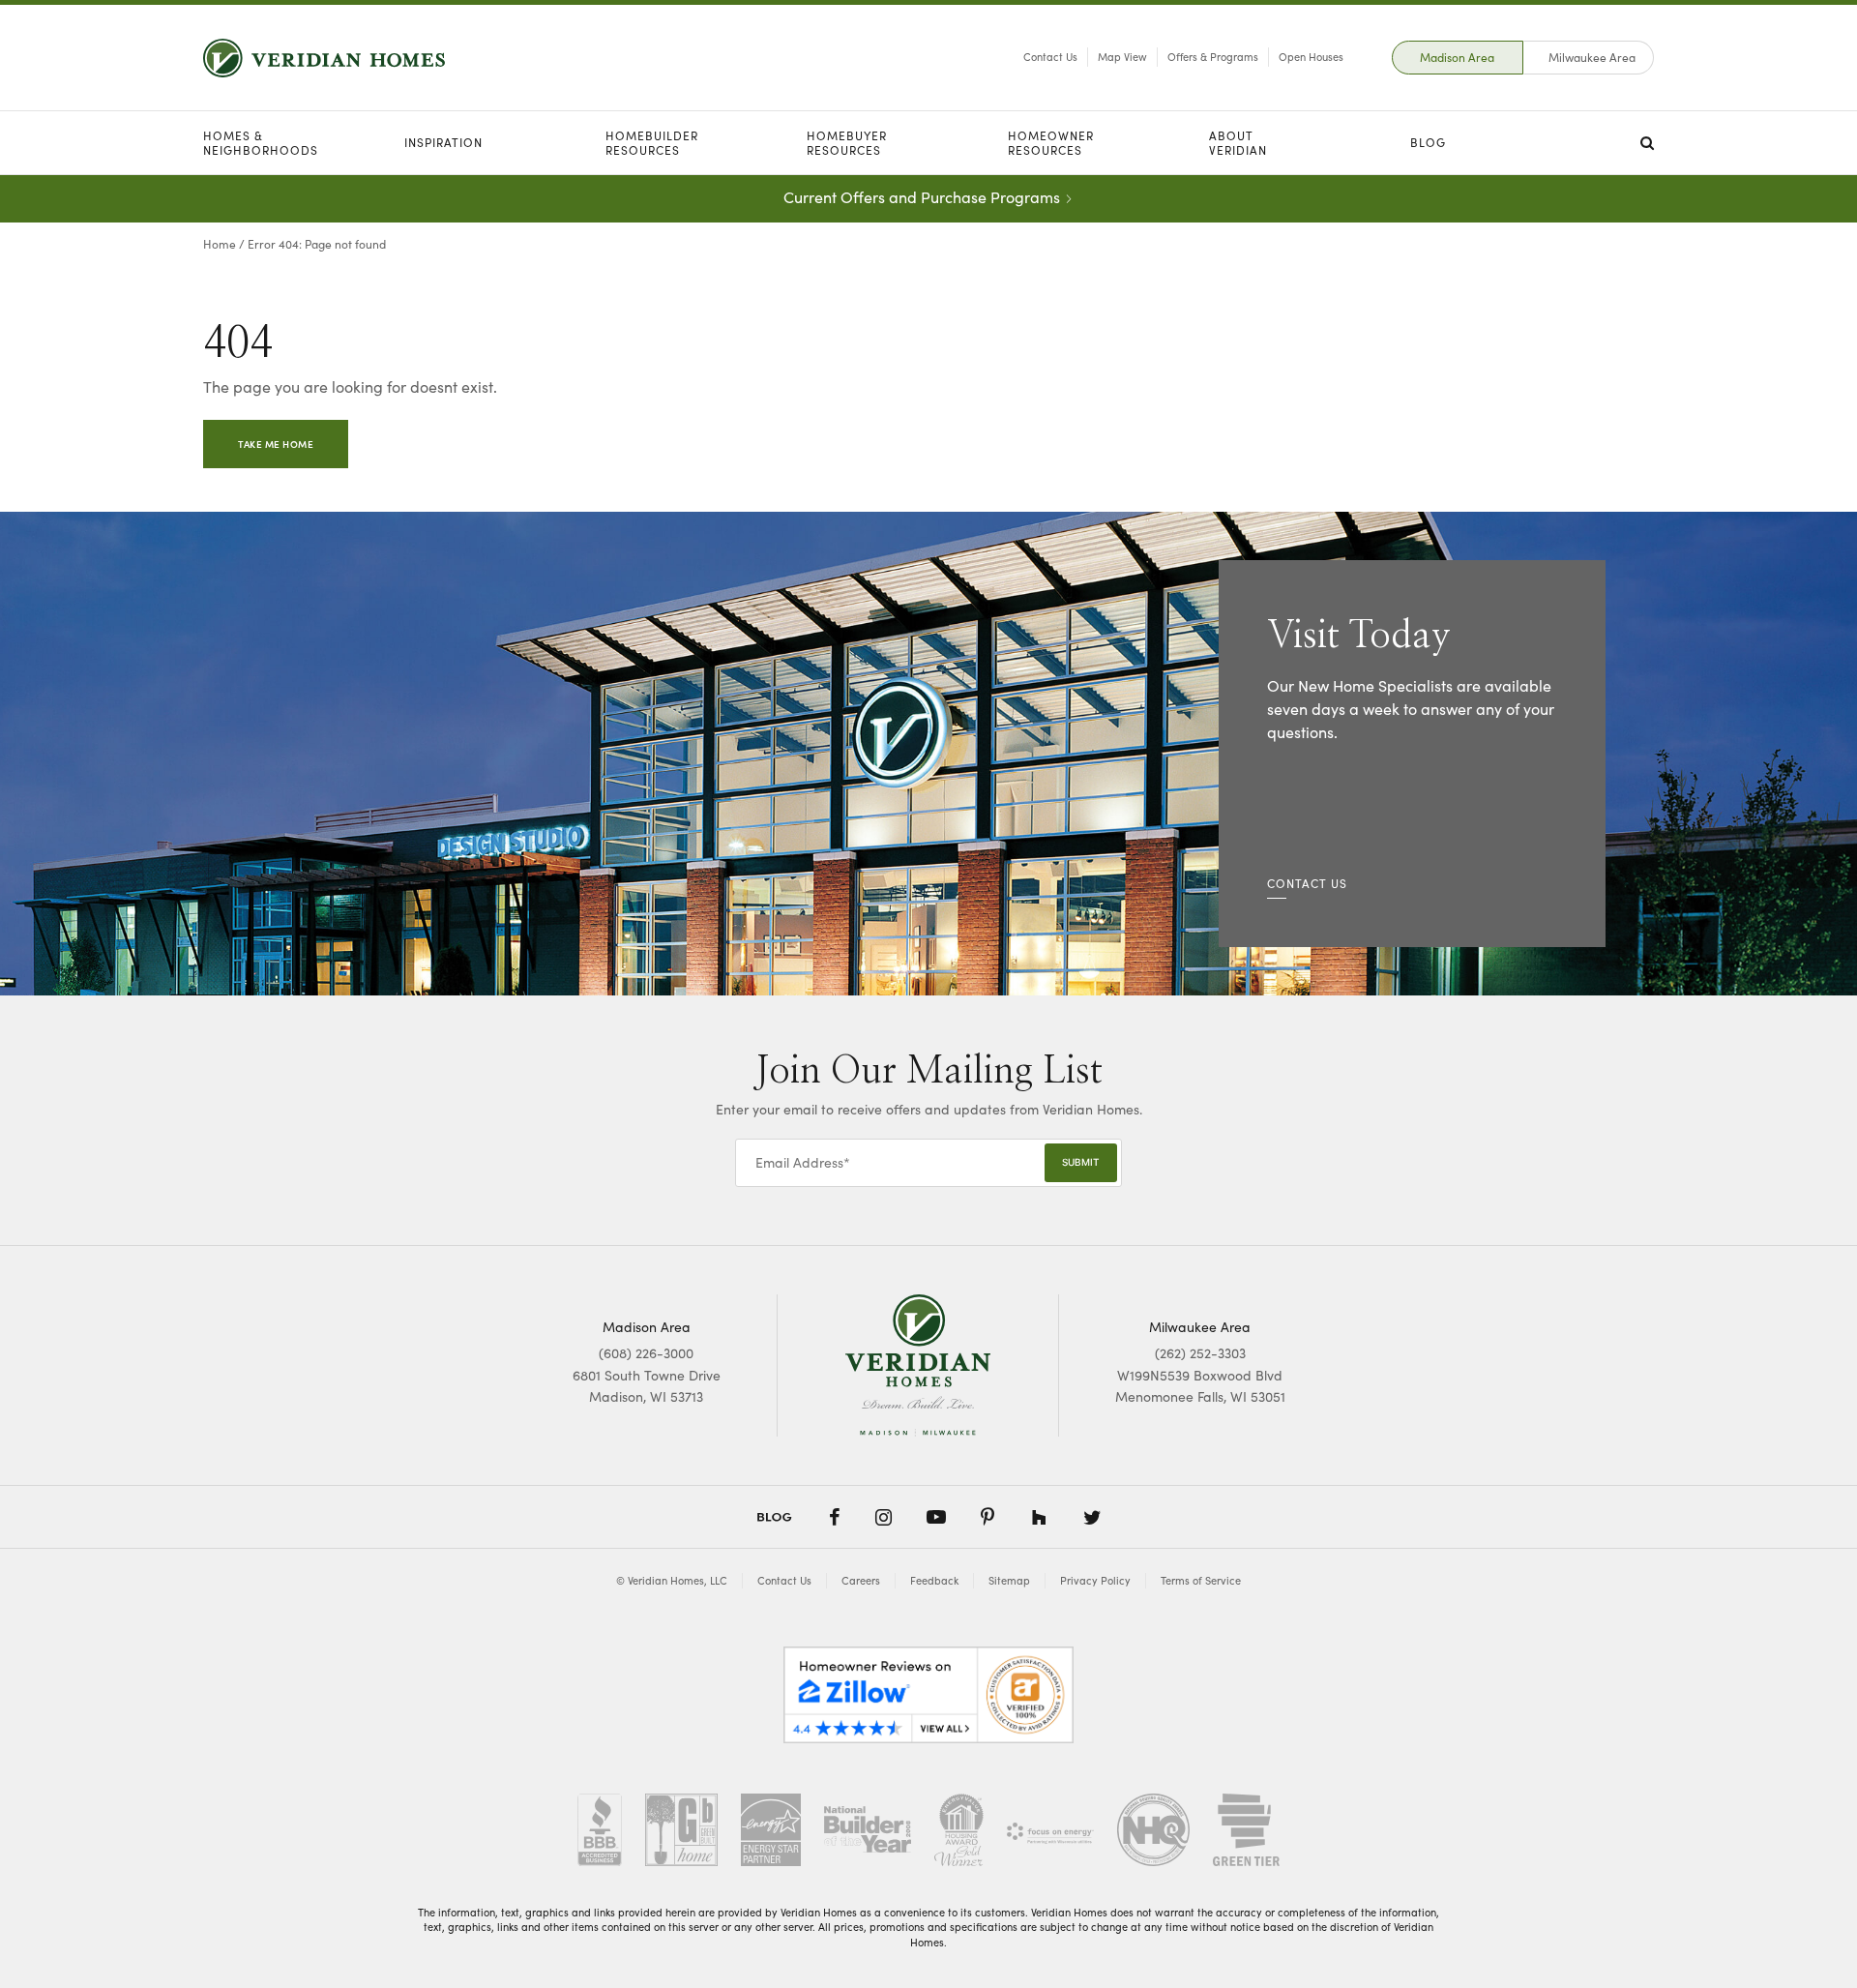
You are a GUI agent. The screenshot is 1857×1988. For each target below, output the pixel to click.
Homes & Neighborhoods (261, 143)
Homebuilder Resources (652, 143)
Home (220, 244)
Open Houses (1311, 57)
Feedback (934, 1580)
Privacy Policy (1095, 1580)
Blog (1428, 142)
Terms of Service (1201, 1580)
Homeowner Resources (1051, 143)
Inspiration (443, 142)
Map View (1122, 57)
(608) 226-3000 (646, 1353)
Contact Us (1050, 57)
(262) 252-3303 (1200, 1353)
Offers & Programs (1213, 57)
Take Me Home (276, 444)
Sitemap (1009, 1580)
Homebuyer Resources (847, 143)
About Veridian (1238, 143)
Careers (861, 1580)
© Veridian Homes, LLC (672, 1580)
